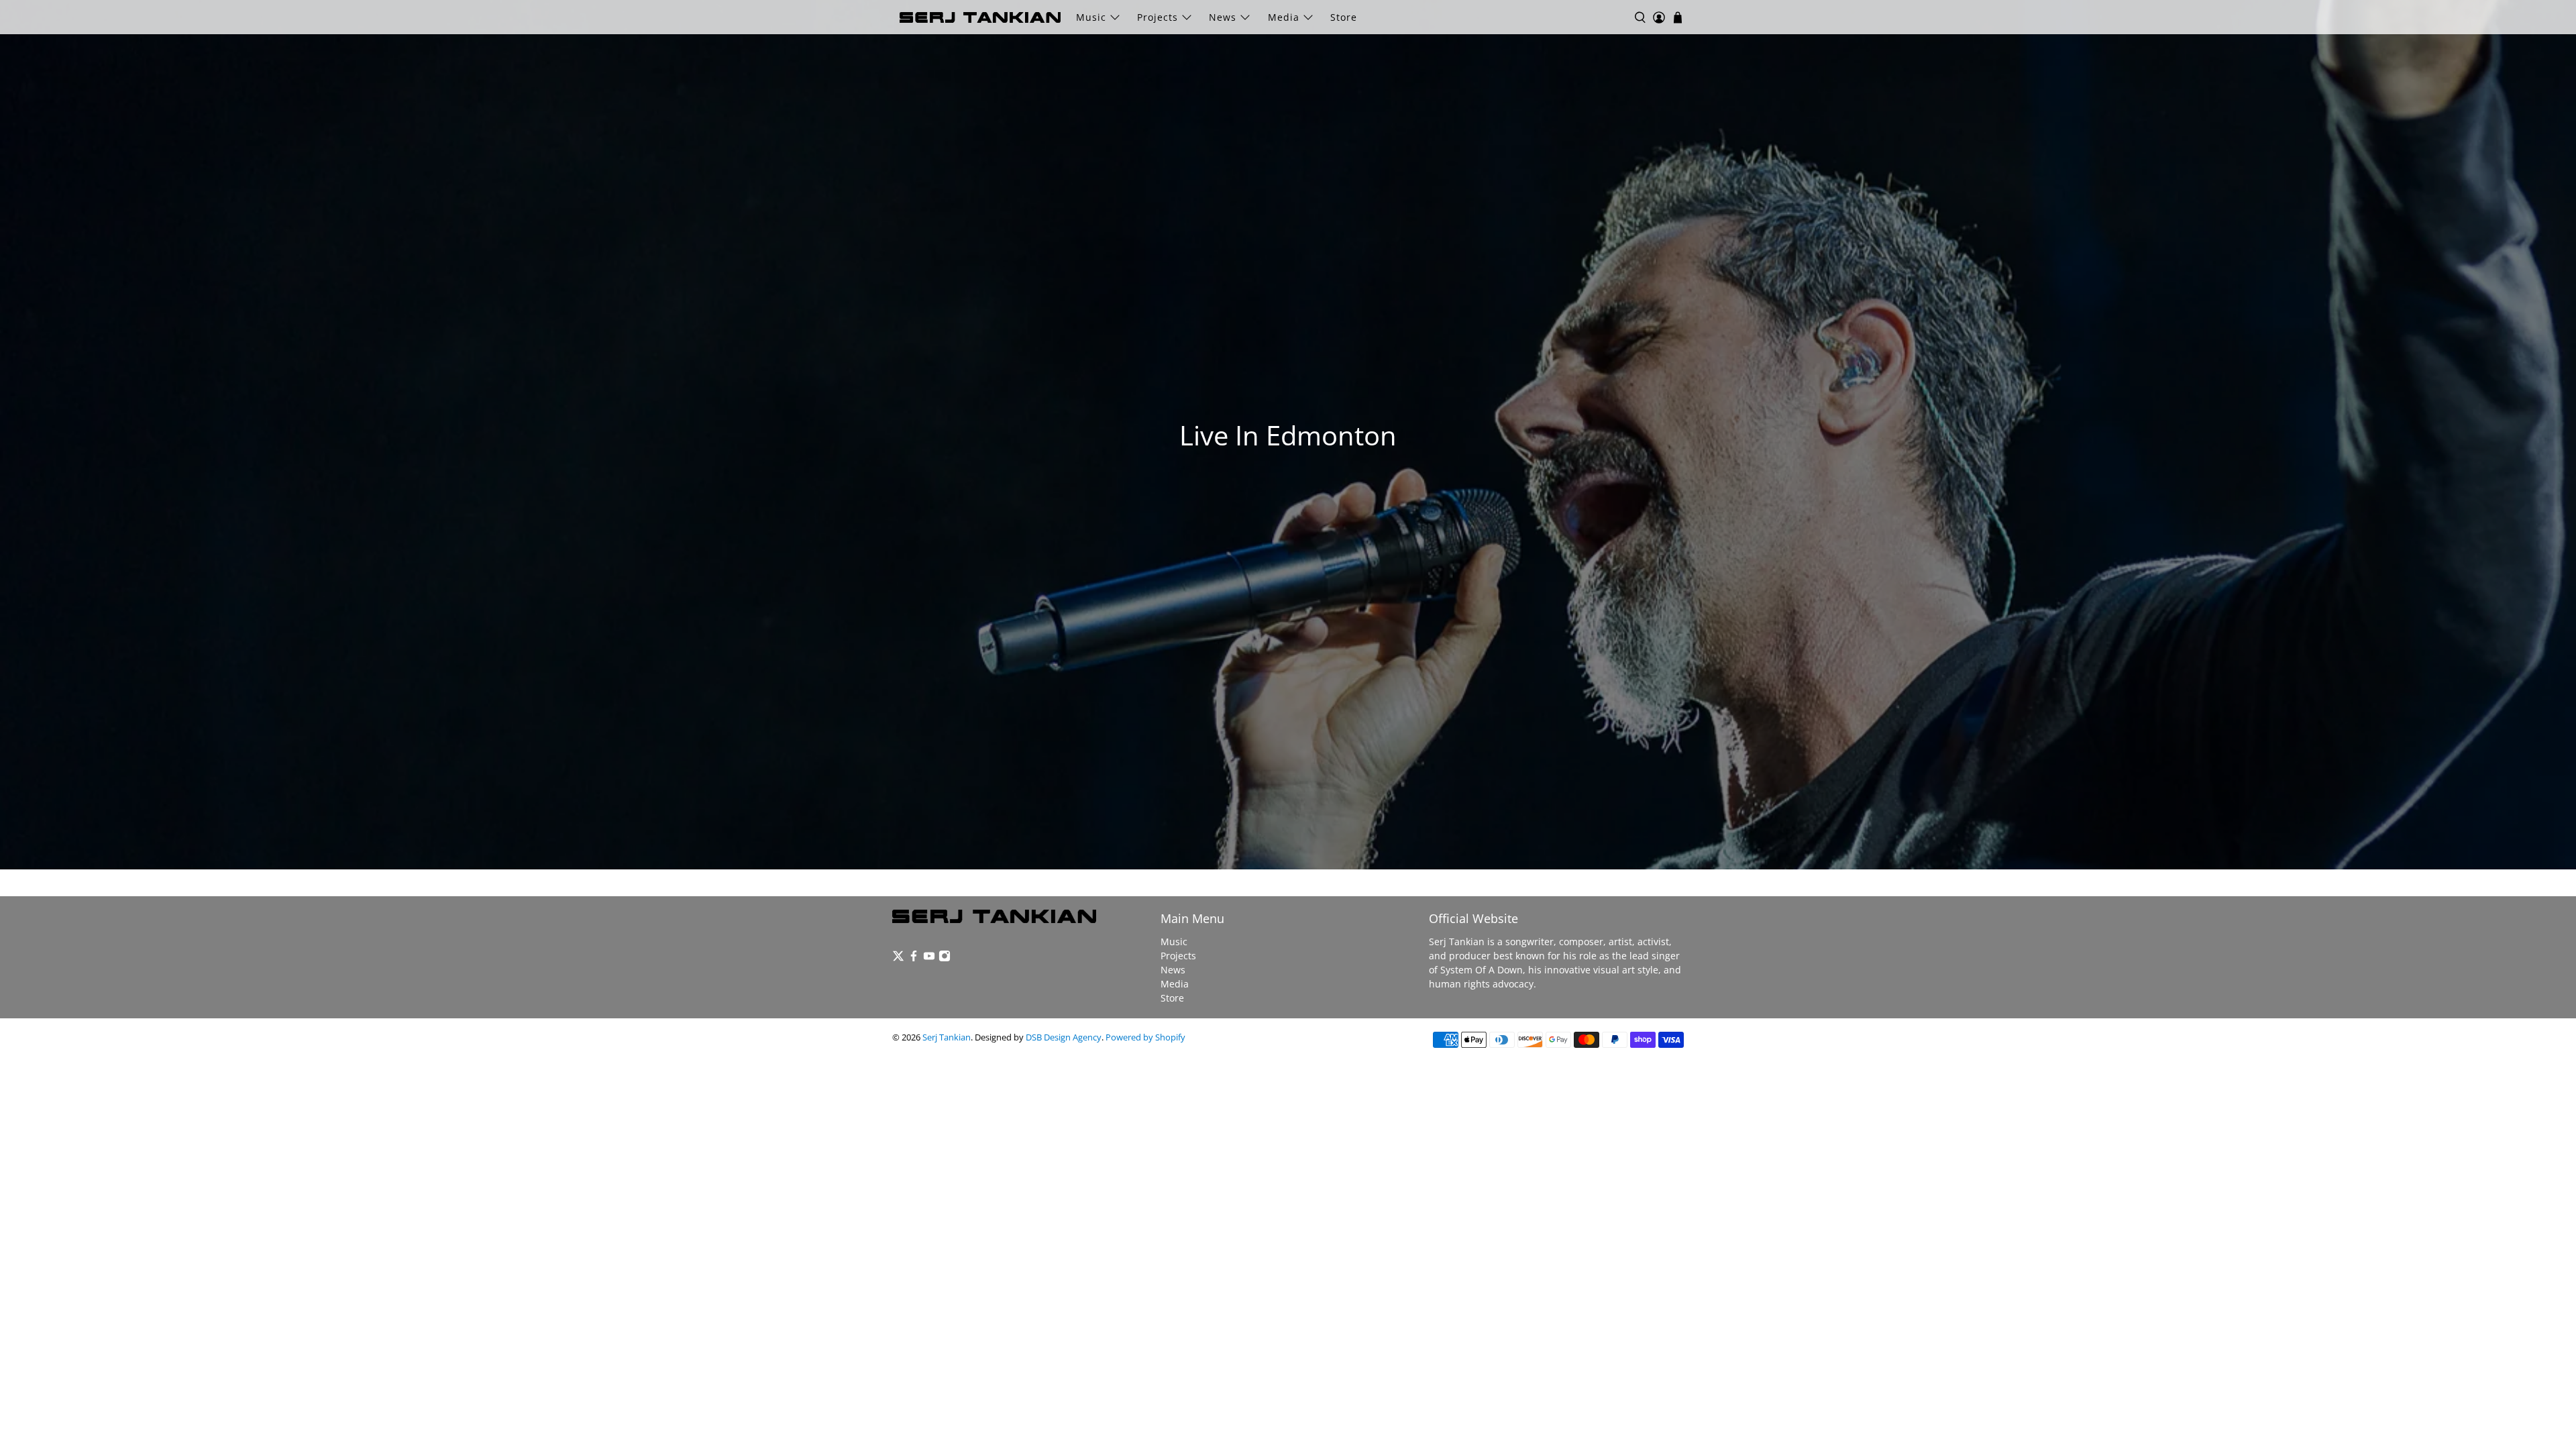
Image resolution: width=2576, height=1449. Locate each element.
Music (1091, 17)
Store (1344, 17)
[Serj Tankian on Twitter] (898, 958)
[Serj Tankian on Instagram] (945, 958)
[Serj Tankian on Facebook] (914, 958)
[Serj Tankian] (980, 17)
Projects (1158, 17)
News (1223, 17)
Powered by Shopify (1145, 1037)
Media (1284, 17)
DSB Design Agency (1064, 1037)
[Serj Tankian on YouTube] (929, 958)
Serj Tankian (947, 1037)
